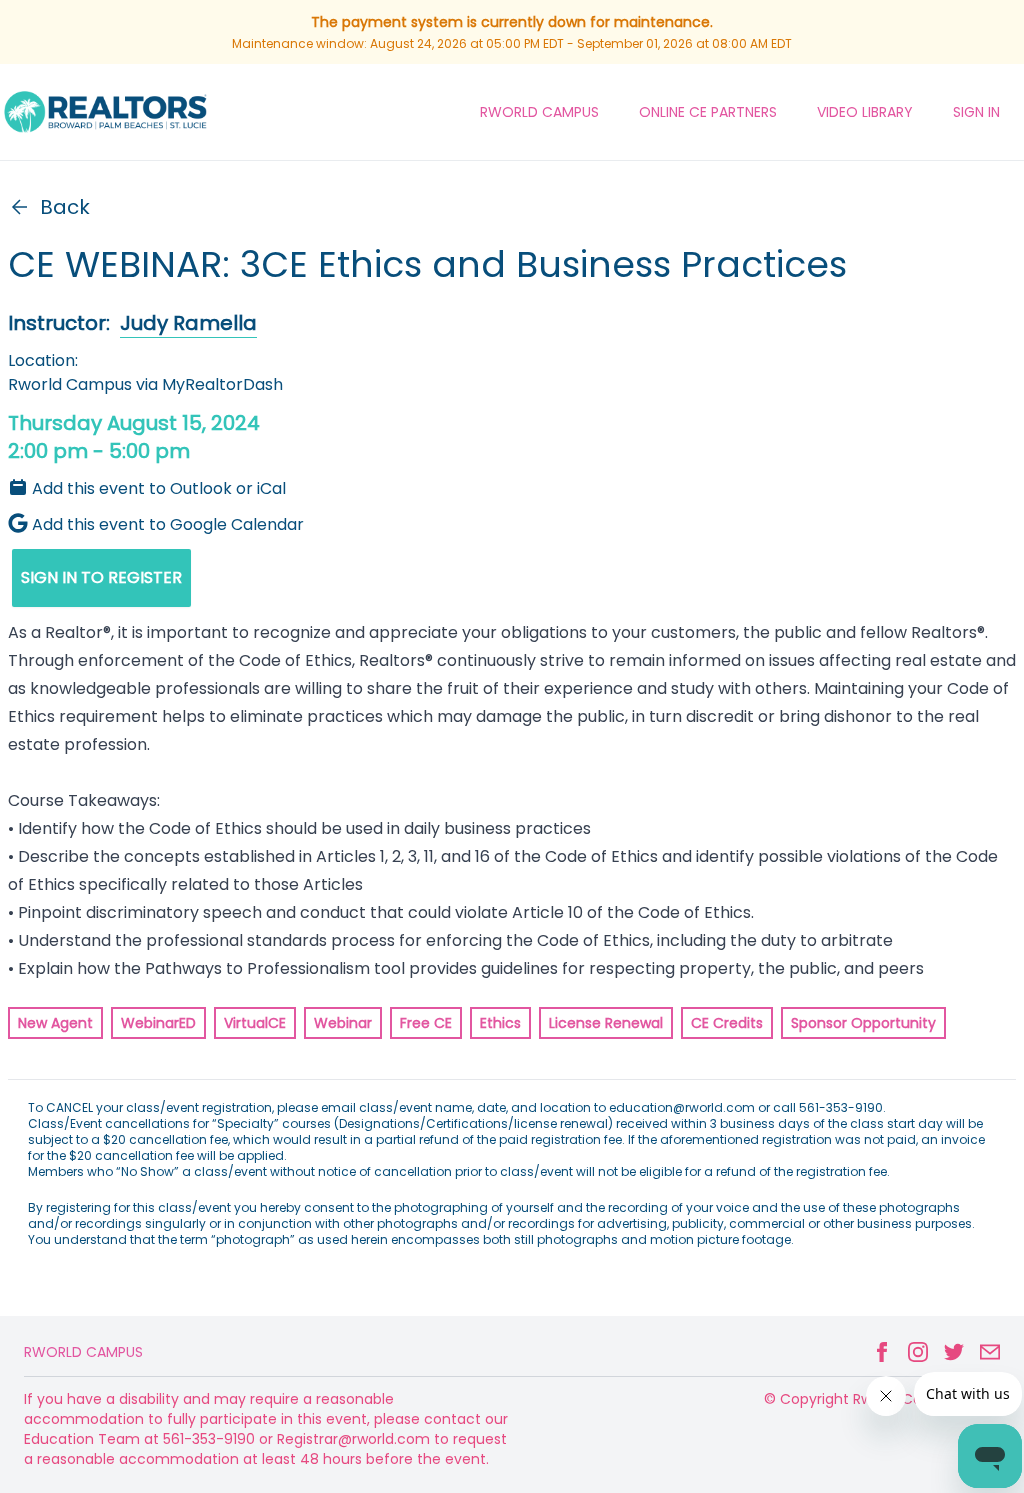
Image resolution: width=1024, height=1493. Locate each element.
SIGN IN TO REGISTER (101, 577)
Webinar (343, 1023)
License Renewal (606, 1023)
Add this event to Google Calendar (168, 524)
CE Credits (727, 1023)
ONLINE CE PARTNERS (708, 112)
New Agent (55, 1023)
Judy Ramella (188, 323)
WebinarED (158, 1023)
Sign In (976, 112)
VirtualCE (255, 1023)
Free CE (426, 1023)
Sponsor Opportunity (863, 1023)
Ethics (500, 1023)
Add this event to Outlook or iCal (159, 488)
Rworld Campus (83, 1352)
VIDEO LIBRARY (865, 112)
